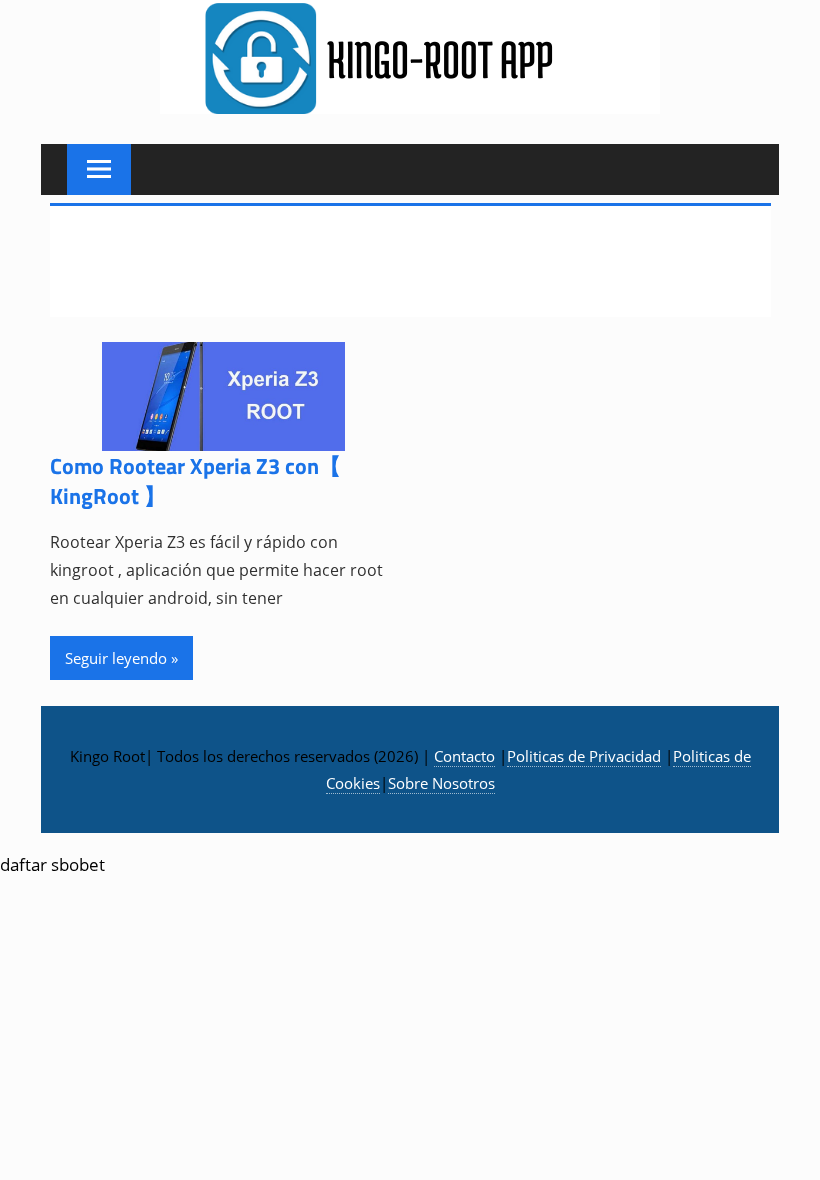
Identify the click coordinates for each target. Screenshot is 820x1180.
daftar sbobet (52, 864)
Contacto (464, 756)
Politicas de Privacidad (584, 756)
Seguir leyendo (116, 658)
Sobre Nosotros (441, 783)
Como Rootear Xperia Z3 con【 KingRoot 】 (195, 481)
